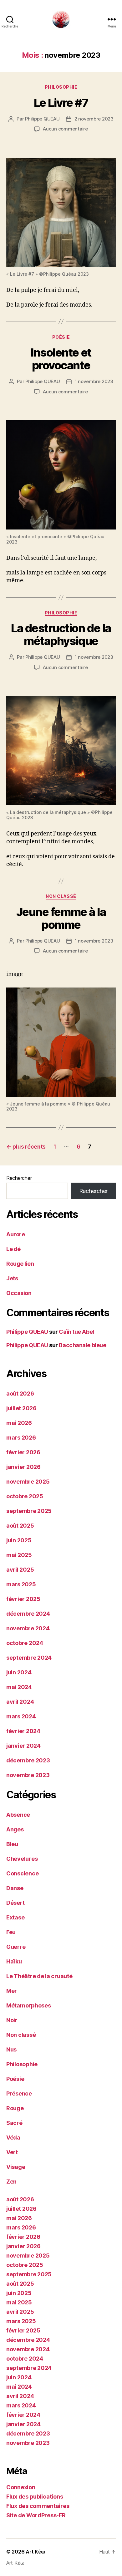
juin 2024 (19, 1672)
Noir (12, 2020)
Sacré (14, 2123)
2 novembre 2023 (94, 119)
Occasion (19, 1293)
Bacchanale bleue (82, 1345)
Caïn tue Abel (76, 1332)
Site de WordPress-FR (36, 2515)
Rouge (15, 2108)
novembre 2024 (28, 1628)
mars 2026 (21, 1438)
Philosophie (61, 87)
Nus (11, 2049)
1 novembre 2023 (94, 381)
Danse (15, 1888)
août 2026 (20, 1394)
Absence (18, 1815)
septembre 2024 (29, 1658)
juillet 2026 (21, 1408)
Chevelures (22, 1859)
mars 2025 (21, 1584)
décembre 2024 (28, 1614)
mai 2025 (19, 1555)
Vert (12, 2152)
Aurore (15, 1234)
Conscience (22, 1873)
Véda (13, 2138)
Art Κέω (35, 2552)
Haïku (14, 1961)
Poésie (61, 337)
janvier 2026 (23, 1467)
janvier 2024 (23, 1746)
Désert (15, 1903)
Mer (12, 1991)
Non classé (61, 896)
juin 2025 (19, 1540)
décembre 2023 (28, 1760)
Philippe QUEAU (42, 119)
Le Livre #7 (61, 103)
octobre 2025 (25, 1496)
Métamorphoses (29, 2005)
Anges (15, 1829)
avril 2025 (20, 1570)
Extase (15, 1917)
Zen (11, 2182)
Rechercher (19, 1178)
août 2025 (20, 1526)
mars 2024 (21, 1716)
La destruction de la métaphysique (61, 635)
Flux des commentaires (38, 2506)
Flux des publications (35, 2497)
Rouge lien (20, 1264)
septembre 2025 (29, 1511)
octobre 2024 (25, 1643)
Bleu (12, 1844)
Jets (12, 1278)
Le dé (13, 1249)
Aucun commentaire (65, 129)
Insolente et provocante (61, 359)
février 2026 (23, 1452)
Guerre (16, 1947)
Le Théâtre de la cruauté (39, 1976)
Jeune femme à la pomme (61, 918)
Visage (16, 2167)
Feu (11, 1932)
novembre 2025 (28, 1482)
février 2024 (23, 1731)
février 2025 (23, 1599)
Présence (19, 2093)
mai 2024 (19, 1687)
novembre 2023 (28, 1775)
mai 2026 (19, 1423)
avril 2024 (20, 1702)
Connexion (21, 2487)
